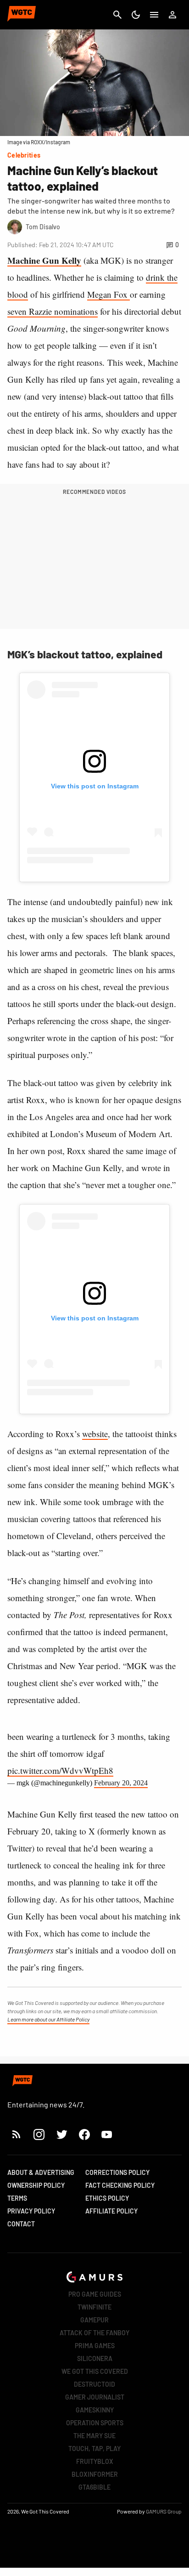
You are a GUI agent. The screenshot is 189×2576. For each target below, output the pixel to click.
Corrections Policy (117, 2172)
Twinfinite (94, 2307)
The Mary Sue (94, 2436)
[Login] (172, 15)
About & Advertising (41, 2172)
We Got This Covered (95, 2371)
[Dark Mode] (136, 15)
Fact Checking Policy (120, 2185)
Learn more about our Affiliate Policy (48, 2019)
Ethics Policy (107, 2198)
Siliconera (95, 2358)
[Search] (117, 15)
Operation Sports (95, 2423)
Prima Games (95, 2346)
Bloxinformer (95, 2474)
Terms (17, 2198)
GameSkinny (95, 2410)
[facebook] (84, 2134)
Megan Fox (108, 294)
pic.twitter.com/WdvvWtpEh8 (60, 1770)
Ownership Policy (36, 2185)
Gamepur (94, 2320)
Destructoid (94, 2384)
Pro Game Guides (95, 2294)
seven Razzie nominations (53, 311)
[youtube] (107, 2134)
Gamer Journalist (95, 2397)
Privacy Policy (31, 2211)
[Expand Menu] (154, 15)
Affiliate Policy (111, 2211)
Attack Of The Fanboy (94, 2333)
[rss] (17, 2134)
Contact (21, 2224)
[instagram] (39, 2134)
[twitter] (61, 2134)
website (95, 1434)
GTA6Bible (94, 2487)
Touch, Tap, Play (94, 2449)
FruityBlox (95, 2461)
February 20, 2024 (121, 1783)
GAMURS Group (164, 2511)
